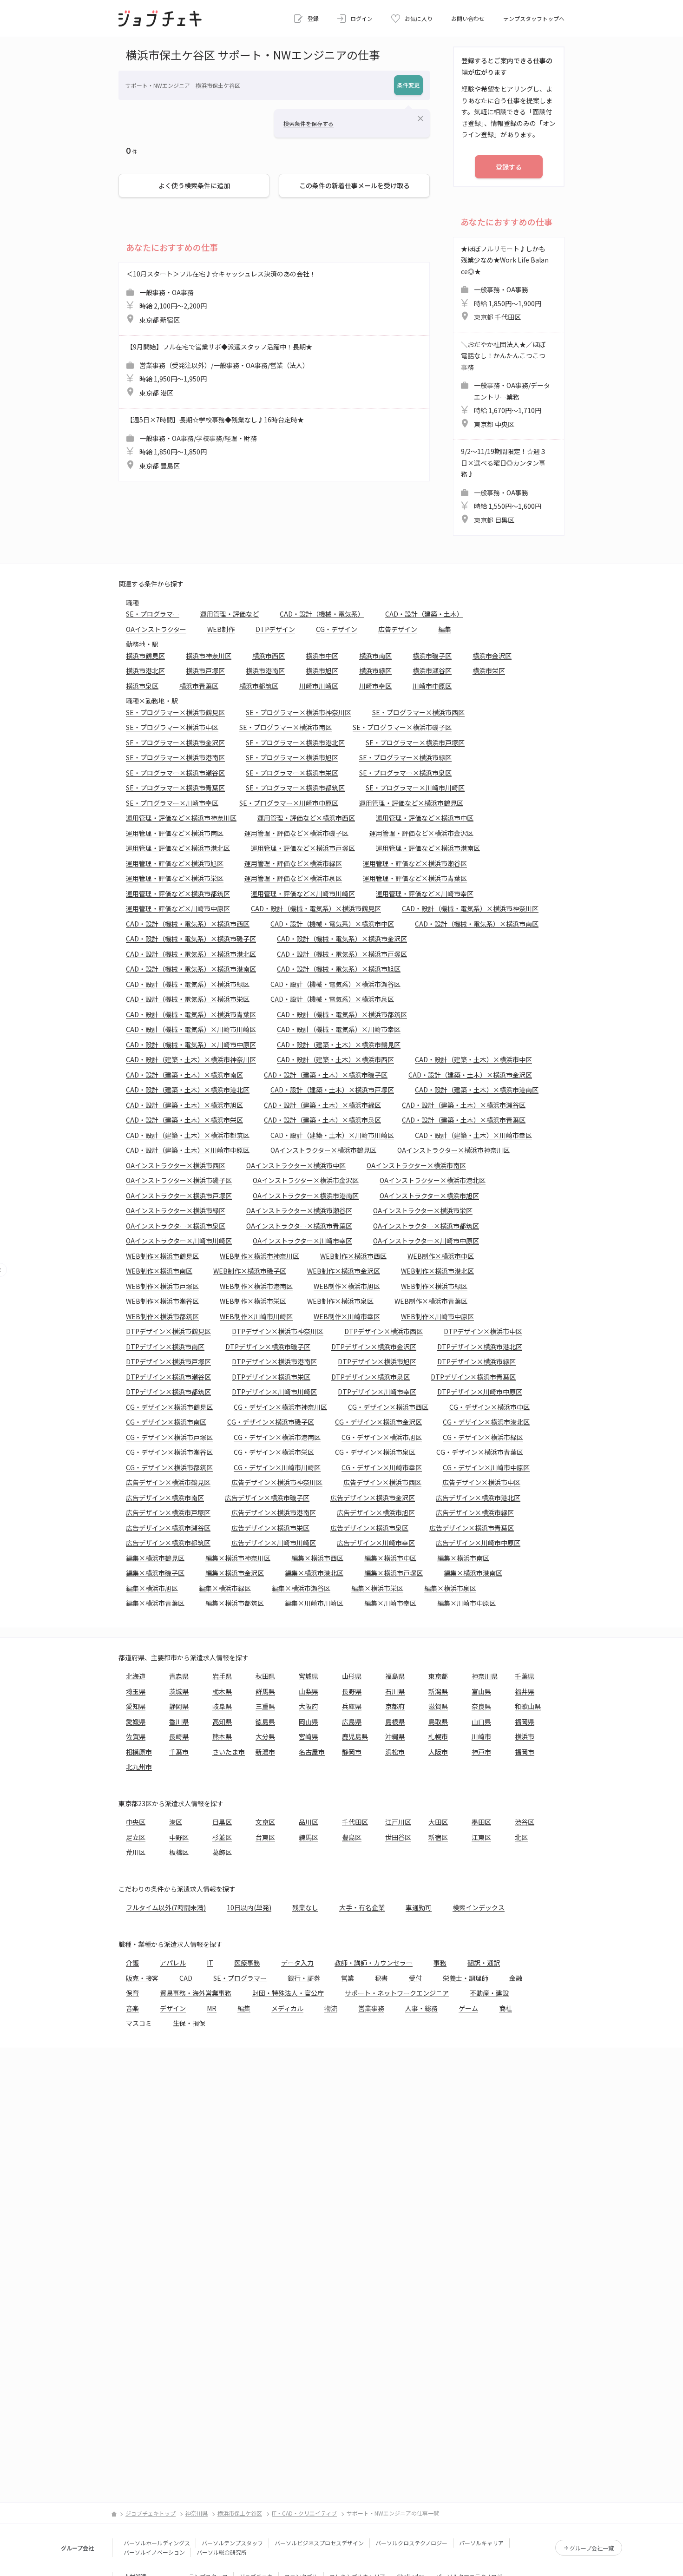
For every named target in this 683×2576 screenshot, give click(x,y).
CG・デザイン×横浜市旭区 (382, 1437)
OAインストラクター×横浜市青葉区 (299, 1226)
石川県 (395, 1691)
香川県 (179, 1722)
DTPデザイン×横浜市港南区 (274, 1361)
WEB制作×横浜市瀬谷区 (162, 1301)
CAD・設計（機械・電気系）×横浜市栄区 (188, 999)
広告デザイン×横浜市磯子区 (267, 1498)
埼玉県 (136, 1691)
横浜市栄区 (489, 670)
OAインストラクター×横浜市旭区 (429, 1196)
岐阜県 (222, 1706)
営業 (348, 1978)
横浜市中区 (322, 656)
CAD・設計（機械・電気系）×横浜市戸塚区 (342, 954)
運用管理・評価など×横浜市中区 (425, 818)
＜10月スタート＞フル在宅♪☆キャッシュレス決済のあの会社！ (221, 297)
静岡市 (352, 1752)
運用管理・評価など (230, 614)
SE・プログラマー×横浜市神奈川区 (299, 712)
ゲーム (468, 2008)
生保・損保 (189, 2023)
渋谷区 (525, 1822)
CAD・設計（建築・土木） (424, 614)
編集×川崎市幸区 (390, 1603)
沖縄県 (395, 1736)
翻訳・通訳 (484, 1963)
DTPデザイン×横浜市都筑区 (168, 1392)
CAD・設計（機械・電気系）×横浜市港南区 (191, 969)
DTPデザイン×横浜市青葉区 (473, 1377)
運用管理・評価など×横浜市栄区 (175, 878)
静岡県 (179, 1706)
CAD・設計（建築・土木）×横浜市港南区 (477, 1090)
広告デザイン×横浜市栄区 (270, 1528)
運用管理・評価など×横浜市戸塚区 (303, 848)
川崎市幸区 (375, 686)
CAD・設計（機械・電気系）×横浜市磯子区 (191, 939)
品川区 (309, 1822)
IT (210, 1963)
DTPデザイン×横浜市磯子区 (268, 1347)
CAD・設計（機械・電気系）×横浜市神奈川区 (470, 908)
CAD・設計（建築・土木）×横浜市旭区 (184, 1105)
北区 (521, 1837)
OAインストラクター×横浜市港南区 (306, 1196)
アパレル (173, 1963)
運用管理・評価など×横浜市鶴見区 (411, 803)
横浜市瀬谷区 (432, 670)
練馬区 (309, 1837)
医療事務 (247, 1963)
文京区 (265, 1822)
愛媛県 (136, 1722)
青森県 (179, 1676)
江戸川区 (398, 1822)
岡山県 (309, 1722)
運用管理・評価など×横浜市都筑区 (178, 894)
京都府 (395, 1706)
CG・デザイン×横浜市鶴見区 (169, 1407)
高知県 (222, 1722)
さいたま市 (229, 1752)
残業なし (305, 1907)
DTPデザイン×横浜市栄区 (271, 1377)
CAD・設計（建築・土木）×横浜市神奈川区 (191, 1059)
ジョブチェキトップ (151, 2513)
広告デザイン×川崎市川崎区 (274, 1543)
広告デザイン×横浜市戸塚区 (168, 1512)
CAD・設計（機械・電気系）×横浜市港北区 (191, 954)
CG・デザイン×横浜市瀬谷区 (169, 1452)
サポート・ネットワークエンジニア (397, 1993)
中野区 (179, 1837)
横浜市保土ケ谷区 (240, 2513)
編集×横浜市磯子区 (155, 1573)
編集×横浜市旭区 (152, 1588)
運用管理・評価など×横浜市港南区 (428, 848)
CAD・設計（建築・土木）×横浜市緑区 (322, 1105)
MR (212, 2008)
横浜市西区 (269, 656)
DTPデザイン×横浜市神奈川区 (278, 1331)
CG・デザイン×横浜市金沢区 (378, 1422)
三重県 (265, 1706)
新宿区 (438, 1837)
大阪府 (309, 1706)
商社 (506, 2008)
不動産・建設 (489, 1993)
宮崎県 (309, 1736)
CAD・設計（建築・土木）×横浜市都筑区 (188, 1135)
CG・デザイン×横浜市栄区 (274, 1452)
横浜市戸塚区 (205, 670)
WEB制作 (221, 629)
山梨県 (309, 1691)
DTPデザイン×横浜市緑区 (476, 1361)
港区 (176, 1822)
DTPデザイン (275, 629)
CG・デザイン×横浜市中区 (489, 1407)
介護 (132, 1963)
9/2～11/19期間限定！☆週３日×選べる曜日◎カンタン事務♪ (504, 486)
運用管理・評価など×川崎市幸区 (425, 894)
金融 (516, 1978)
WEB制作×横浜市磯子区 (250, 1271)
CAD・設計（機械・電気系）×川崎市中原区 (191, 1045)
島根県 (395, 1722)
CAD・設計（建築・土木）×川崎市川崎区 (332, 1135)
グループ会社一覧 (592, 2548)
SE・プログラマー (153, 614)
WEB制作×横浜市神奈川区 (259, 1256)
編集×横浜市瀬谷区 (301, 1588)
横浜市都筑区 (259, 686)
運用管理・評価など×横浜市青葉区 (415, 878)
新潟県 (438, 1691)
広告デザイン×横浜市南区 (165, 1498)
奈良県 (481, 1706)
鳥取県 (438, 1722)
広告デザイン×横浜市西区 (382, 1482)
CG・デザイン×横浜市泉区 (375, 1452)
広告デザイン (398, 629)
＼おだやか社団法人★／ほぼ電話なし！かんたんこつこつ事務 (506, 384)
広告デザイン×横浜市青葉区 (472, 1528)
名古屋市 (312, 1752)
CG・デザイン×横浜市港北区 (486, 1422)
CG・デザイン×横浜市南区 (166, 1422)
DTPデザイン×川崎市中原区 (480, 1392)
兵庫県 (352, 1706)
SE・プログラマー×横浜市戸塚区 (415, 743)
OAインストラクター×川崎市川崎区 (179, 1241)
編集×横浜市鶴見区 (155, 1558)
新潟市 (265, 1752)
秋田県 (265, 1676)
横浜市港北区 (145, 670)
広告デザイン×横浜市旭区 (376, 1512)
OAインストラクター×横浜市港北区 (433, 1180)
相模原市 (139, 1752)
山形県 (352, 1676)
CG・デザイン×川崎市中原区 (486, 1467)
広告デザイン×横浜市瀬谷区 (168, 1528)
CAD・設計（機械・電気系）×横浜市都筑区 (342, 1014)
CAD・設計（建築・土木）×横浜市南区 (184, 1075)
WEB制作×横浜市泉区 (340, 1301)
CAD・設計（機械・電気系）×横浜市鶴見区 (316, 908)
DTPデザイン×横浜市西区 (384, 1331)
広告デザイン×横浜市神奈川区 (277, 1482)
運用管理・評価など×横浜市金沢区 (421, 833)
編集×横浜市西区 (317, 1558)
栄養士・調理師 (466, 1978)
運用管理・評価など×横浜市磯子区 (296, 833)
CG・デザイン (337, 629)
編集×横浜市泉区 (450, 1588)
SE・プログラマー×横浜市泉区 (405, 773)
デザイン (173, 2008)
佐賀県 (136, 1736)
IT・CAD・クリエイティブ (304, 2513)
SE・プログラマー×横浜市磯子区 (402, 727)
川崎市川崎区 (319, 686)
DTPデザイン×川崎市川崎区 (274, 1392)
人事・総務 (421, 2008)
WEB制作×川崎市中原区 (437, 1316)
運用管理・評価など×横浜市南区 (175, 833)
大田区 (438, 1822)
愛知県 (136, 1706)
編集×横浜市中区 (390, 1558)
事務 (440, 1963)
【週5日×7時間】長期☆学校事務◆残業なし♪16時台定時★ (215, 443)
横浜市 (525, 1736)
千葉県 (525, 1676)
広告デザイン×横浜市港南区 (274, 1512)
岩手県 (222, 1676)
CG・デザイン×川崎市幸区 (382, 1467)
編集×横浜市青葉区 (155, 1603)
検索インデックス (479, 1907)
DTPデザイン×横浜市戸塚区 (168, 1361)
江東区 (481, 1837)
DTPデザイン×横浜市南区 (165, 1347)
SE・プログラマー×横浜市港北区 (295, 743)
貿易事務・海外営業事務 (196, 1993)
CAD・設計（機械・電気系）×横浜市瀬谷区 (335, 984)
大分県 (265, 1736)
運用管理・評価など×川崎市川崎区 (303, 894)
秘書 (381, 1978)
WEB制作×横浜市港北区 (437, 1271)
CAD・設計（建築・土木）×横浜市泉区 (322, 1120)
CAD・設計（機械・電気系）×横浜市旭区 (339, 969)
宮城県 (309, 1676)
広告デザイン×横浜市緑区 (475, 1512)
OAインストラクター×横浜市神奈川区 (453, 1150)
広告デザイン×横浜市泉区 (369, 1528)
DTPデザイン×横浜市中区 (483, 1331)
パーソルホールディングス (157, 2543)
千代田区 (355, 1822)
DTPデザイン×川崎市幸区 (377, 1392)
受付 (415, 1978)
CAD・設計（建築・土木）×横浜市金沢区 (470, 1075)
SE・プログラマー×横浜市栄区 (292, 773)
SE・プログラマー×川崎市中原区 (289, 803)
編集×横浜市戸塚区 (394, 1573)
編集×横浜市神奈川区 (238, 1558)
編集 (445, 629)
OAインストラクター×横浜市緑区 (176, 1210)
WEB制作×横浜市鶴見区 (162, 1256)
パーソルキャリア (481, 2543)
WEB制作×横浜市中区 (441, 1256)
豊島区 (352, 1837)
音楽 (132, 2008)
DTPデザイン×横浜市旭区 (377, 1361)
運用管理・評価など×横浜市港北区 (178, 848)
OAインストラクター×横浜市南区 (416, 1165)
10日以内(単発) (249, 1907)
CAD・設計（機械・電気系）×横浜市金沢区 (342, 939)
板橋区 (179, 1852)
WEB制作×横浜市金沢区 (344, 1271)
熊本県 (222, 1736)
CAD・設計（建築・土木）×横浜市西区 (335, 1059)
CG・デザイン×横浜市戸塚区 (169, 1437)
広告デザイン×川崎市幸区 (376, 1543)
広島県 (352, 1722)
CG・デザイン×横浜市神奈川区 (280, 1407)
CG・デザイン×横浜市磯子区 (271, 1422)
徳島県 (265, 1722)
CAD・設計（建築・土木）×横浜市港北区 (188, 1090)
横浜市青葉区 (199, 686)
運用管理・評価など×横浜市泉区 (293, 878)
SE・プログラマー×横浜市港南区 (175, 757)
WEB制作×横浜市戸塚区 (162, 1286)
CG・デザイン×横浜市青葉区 (480, 1452)
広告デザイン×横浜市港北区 (478, 1498)
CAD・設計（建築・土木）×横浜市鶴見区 (339, 1045)
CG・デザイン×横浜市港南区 (277, 1437)
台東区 (265, 1837)
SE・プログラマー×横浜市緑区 (405, 757)
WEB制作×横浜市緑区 (434, 1286)
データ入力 (297, 1963)
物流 (331, 2008)
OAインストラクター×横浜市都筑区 (426, 1226)
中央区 (136, 1822)
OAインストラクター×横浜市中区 (296, 1165)
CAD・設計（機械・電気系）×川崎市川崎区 (191, 1029)
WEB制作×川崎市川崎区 (256, 1316)
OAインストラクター (156, 629)
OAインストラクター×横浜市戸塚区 (179, 1196)
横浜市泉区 (142, 686)
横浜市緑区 (375, 670)
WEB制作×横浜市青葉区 (431, 1301)
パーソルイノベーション (154, 2552)
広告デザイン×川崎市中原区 (478, 1543)
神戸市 (481, 1752)
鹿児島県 (355, 1736)
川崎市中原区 (432, 686)
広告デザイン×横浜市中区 (481, 1482)
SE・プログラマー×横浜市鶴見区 (175, 712)
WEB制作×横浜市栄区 (253, 1301)
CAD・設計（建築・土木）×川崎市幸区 (473, 1135)
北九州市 (139, 1767)
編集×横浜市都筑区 (235, 1603)
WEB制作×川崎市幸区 (347, 1316)
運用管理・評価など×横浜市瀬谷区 (415, 863)
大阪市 (438, 1752)
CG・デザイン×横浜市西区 (388, 1407)
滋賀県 (438, 1706)
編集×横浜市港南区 (473, 1573)
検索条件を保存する (309, 123)
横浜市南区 (375, 656)
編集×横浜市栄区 (377, 1588)
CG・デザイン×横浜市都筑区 (169, 1467)
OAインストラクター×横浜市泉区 (176, 1226)
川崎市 (481, 1736)
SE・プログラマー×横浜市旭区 (292, 757)
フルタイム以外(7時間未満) (166, 1907)
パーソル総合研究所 (222, 2552)
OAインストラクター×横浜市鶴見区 (323, 1150)
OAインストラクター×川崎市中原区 (426, 1241)
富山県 (481, 1691)
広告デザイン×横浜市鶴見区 (168, 1482)
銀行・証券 (304, 1978)
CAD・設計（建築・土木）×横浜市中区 (473, 1059)
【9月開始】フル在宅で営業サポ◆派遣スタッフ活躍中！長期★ (219, 370)
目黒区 (222, 1822)
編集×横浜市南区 (463, 1558)
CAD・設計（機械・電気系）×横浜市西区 (188, 924)
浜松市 (395, 1752)
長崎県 (179, 1736)
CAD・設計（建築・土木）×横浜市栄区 (184, 1120)
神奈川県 (485, 1676)
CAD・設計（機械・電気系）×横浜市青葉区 (191, 1014)
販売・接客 (142, 1978)
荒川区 (136, 1852)
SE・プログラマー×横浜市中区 (172, 727)
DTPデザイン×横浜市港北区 (480, 1347)
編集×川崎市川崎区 (314, 1603)
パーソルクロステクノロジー (411, 2543)
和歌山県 (528, 1706)
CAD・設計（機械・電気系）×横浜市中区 (332, 924)
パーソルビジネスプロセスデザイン (319, 2543)
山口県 (481, 1722)
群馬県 (265, 1691)
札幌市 (438, 1736)
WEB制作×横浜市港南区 (256, 1286)
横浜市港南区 (265, 670)
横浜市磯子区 (432, 656)
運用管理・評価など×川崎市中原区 (178, 908)
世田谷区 (398, 1837)
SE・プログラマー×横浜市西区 (418, 712)
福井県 (525, 1691)
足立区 (136, 1837)
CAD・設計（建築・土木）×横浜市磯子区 (326, 1075)
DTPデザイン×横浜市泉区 (371, 1377)
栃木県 (222, 1691)
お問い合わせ (468, 18)
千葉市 (179, 1752)
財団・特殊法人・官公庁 (288, 1993)
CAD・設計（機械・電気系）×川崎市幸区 (339, 1029)
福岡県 (525, 1722)
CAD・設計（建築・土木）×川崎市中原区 (188, 1150)
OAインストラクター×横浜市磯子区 (179, 1180)
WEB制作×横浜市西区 (353, 1256)
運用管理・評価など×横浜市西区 (306, 818)
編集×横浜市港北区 (314, 1573)
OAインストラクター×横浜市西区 (176, 1165)
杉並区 (222, 1837)
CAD (186, 1978)
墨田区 (481, 1822)
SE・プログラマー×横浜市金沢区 (175, 743)
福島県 (395, 1676)
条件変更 (408, 85)
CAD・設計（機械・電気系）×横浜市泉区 (332, 999)
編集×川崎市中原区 (466, 1603)
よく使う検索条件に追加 (194, 185)
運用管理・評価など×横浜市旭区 (175, 863)
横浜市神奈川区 (209, 656)
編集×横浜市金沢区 (235, 1573)
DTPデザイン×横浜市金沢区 (374, 1347)
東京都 (438, 1676)
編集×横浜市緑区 (225, 1588)
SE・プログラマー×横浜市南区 (286, 727)
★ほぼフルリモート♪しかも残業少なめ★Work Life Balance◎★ (505, 283)
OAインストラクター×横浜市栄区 (423, 1210)
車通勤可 (419, 1907)
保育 (132, 1993)
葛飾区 (222, 1852)
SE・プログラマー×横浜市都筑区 (295, 788)
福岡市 (525, 1752)
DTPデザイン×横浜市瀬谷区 (168, 1377)
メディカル (287, 2008)
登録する (509, 167)
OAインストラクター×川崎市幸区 (302, 1241)
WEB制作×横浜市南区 (159, 1271)
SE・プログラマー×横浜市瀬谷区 (175, 773)
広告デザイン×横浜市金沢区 (373, 1498)
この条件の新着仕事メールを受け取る (355, 185)
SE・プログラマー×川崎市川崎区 (415, 788)
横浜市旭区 (322, 670)
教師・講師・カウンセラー (374, 1963)
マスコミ (139, 2023)
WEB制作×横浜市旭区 (347, 1286)
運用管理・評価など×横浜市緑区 (293, 863)
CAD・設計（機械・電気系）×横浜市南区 (477, 924)
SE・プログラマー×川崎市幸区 (172, 803)
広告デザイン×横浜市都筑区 (168, 1543)
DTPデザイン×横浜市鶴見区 (168, 1331)
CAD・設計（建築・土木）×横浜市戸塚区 (332, 1090)
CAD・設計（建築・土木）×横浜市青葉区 (464, 1120)
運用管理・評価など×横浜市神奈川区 (181, 818)
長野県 (352, 1691)
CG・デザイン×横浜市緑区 (483, 1437)
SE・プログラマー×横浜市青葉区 (175, 788)
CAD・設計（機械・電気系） (322, 614)
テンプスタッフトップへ (534, 18)
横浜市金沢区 (492, 656)
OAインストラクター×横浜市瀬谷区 (299, 1210)
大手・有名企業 (362, 1907)
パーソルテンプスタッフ (232, 2543)
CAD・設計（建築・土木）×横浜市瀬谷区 (464, 1105)
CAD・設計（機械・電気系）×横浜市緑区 (188, 984)
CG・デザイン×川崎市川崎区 (277, 1467)
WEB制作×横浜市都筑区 (162, 1316)
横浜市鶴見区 (145, 656)
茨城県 (179, 1691)
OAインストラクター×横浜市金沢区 (306, 1180)
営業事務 (371, 2008)
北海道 (136, 1676)
